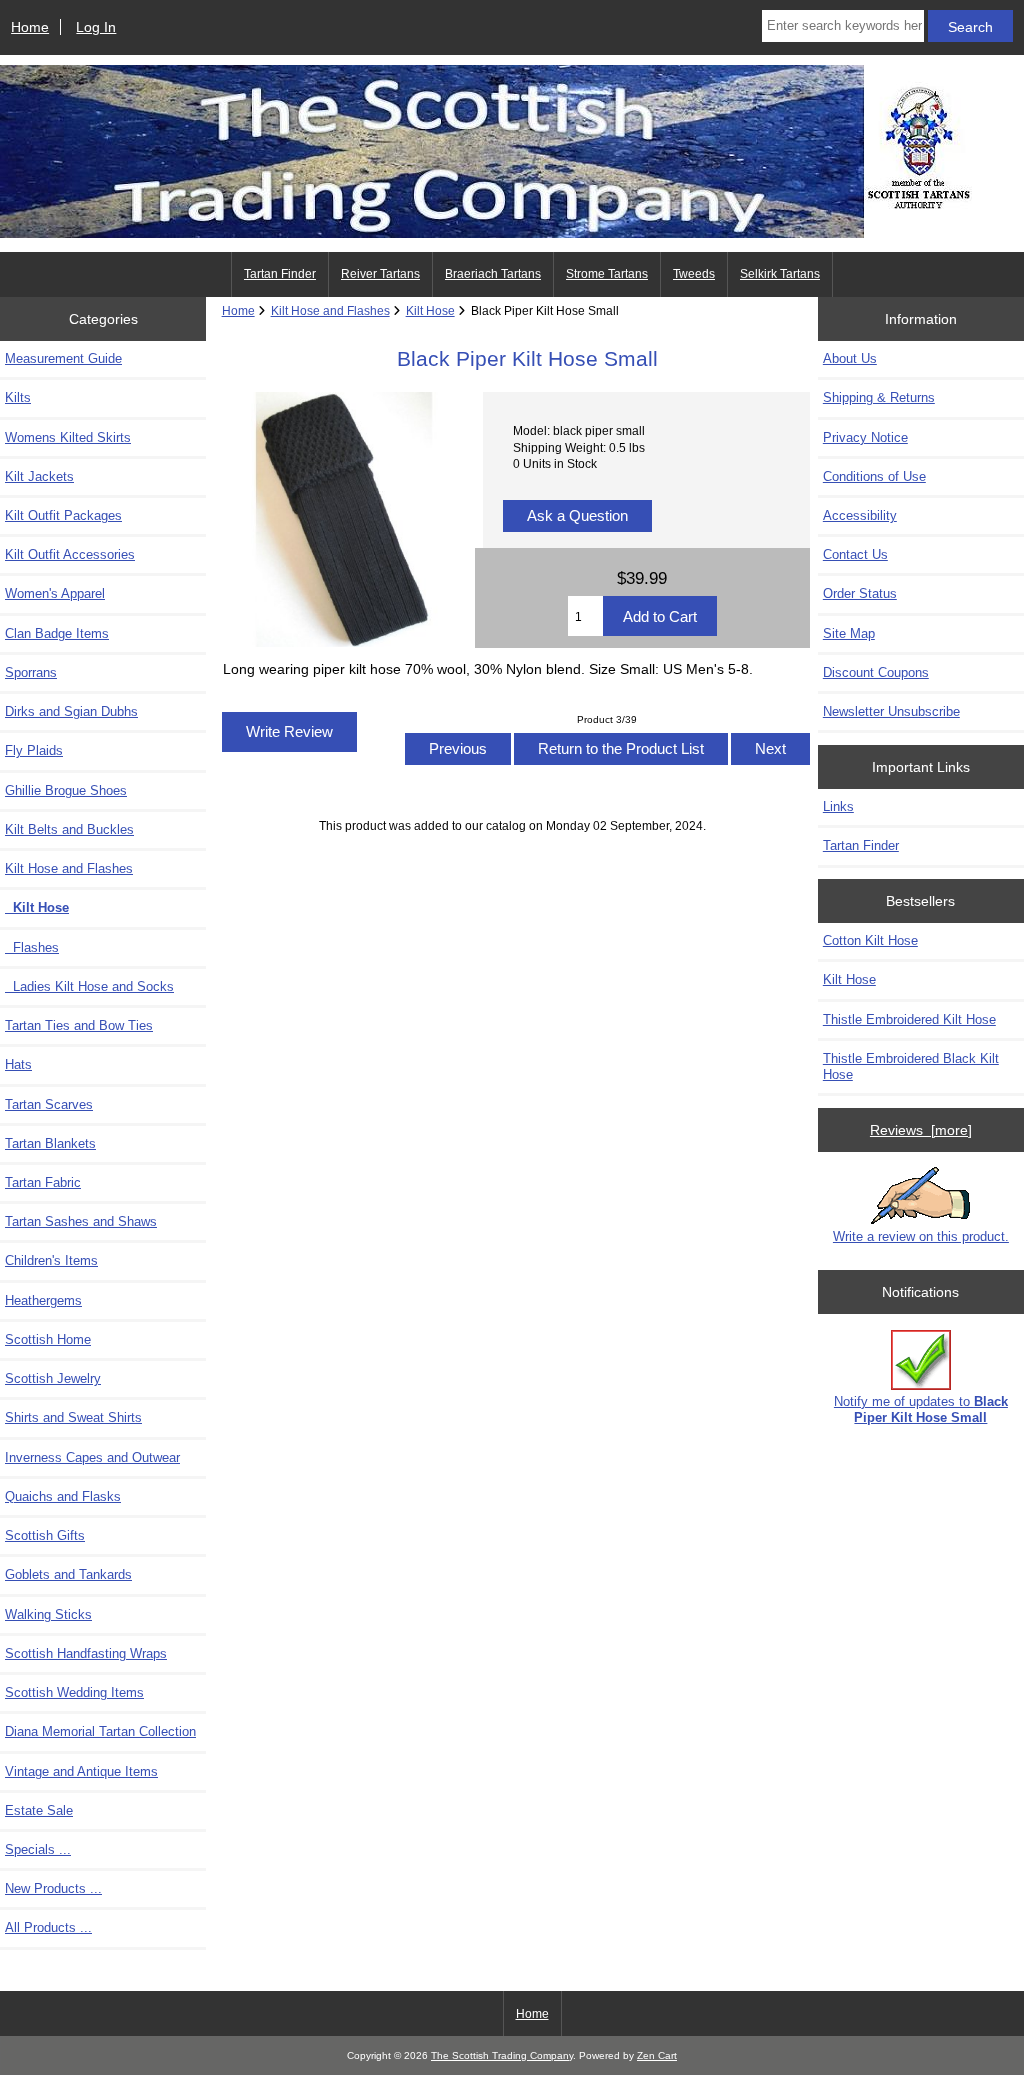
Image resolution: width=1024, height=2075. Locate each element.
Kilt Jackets (39, 476)
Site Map (849, 633)
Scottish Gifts (45, 1535)
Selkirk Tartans (780, 274)
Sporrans (31, 672)
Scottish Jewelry (53, 1378)
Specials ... (38, 1849)
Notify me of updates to (921, 1409)
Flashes (32, 947)
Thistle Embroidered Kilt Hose (909, 1019)
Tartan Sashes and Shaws (81, 1221)
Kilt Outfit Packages (63, 515)
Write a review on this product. (921, 1236)
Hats (18, 1064)
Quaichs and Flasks (63, 1496)
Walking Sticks (48, 1614)
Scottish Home (48, 1339)
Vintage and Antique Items (81, 1771)
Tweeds (694, 274)
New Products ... (53, 1888)
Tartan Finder (280, 274)
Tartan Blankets (50, 1143)
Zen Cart (657, 2055)
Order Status (860, 593)
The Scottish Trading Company (502, 2055)
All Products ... (48, 1927)
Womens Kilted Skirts (68, 437)
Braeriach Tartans (493, 274)
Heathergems (43, 1300)
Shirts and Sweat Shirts (73, 1417)
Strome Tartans (607, 274)
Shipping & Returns (879, 397)
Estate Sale (39, 1810)
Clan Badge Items (57, 633)
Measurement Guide (63, 358)
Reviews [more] (921, 1130)
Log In (96, 27)
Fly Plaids (34, 750)
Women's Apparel (55, 593)
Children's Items (51, 1260)
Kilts (18, 397)
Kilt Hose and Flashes (330, 310)
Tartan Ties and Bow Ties (79, 1025)
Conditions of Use (874, 476)
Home (30, 27)
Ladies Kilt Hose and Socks (89, 986)
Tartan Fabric (43, 1182)
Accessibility (860, 515)
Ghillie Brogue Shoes (66, 790)
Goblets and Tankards (68, 1574)
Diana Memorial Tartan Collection (100, 1731)
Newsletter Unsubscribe (891, 711)
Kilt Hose (430, 310)
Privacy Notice (865, 437)
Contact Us (855, 554)
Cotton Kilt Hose (870, 940)
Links (838, 806)
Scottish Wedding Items (74, 1692)
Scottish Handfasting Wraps (86, 1653)
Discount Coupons (876, 672)
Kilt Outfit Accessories (70, 554)
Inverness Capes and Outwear (92, 1457)
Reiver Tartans (380, 274)
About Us (850, 358)
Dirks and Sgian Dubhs (71, 711)
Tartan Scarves (49, 1104)
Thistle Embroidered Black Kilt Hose (911, 1066)
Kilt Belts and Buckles (69, 829)
